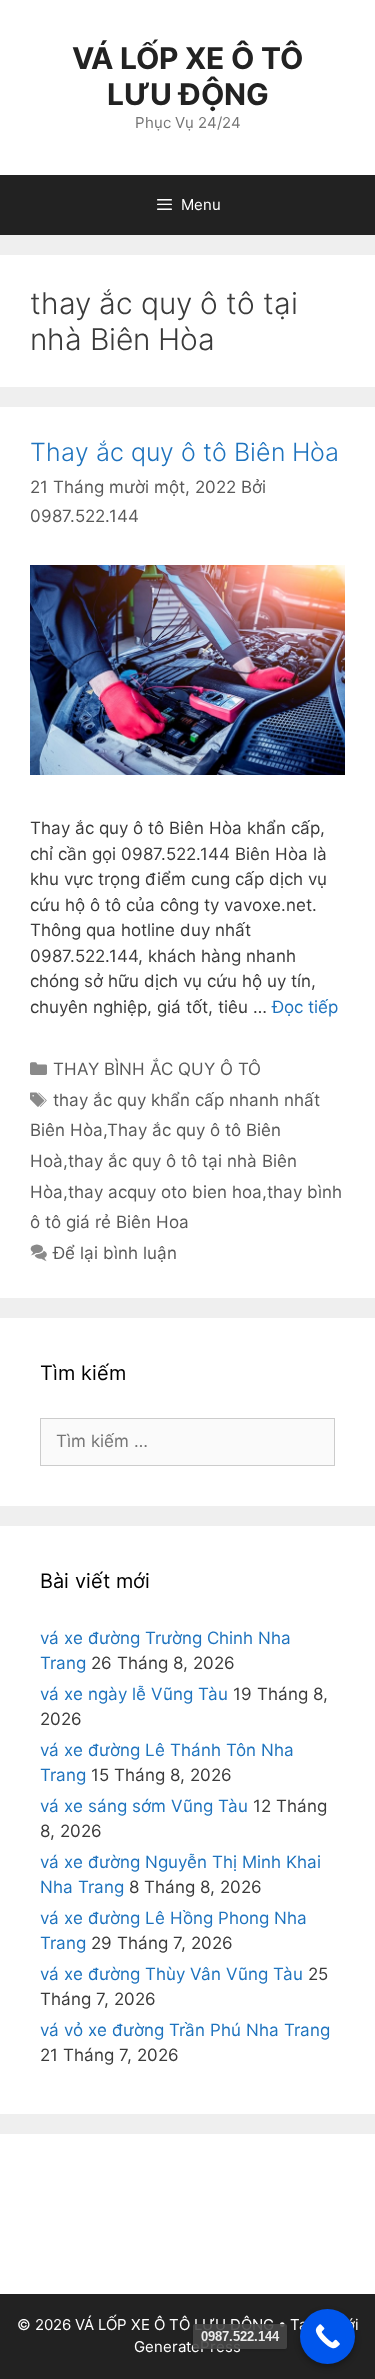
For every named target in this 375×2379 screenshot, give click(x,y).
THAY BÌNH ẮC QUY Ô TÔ (157, 1069)
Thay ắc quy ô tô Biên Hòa (184, 452)
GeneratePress (187, 2346)
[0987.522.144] (327, 2336)
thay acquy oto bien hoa (165, 1192)
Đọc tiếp (305, 1007)
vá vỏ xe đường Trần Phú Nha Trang (185, 2030)
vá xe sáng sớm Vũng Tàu (144, 1806)
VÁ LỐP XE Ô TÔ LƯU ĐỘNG (187, 76)
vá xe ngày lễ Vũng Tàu (134, 1694)
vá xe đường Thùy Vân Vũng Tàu (171, 1974)
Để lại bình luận (115, 1253)
